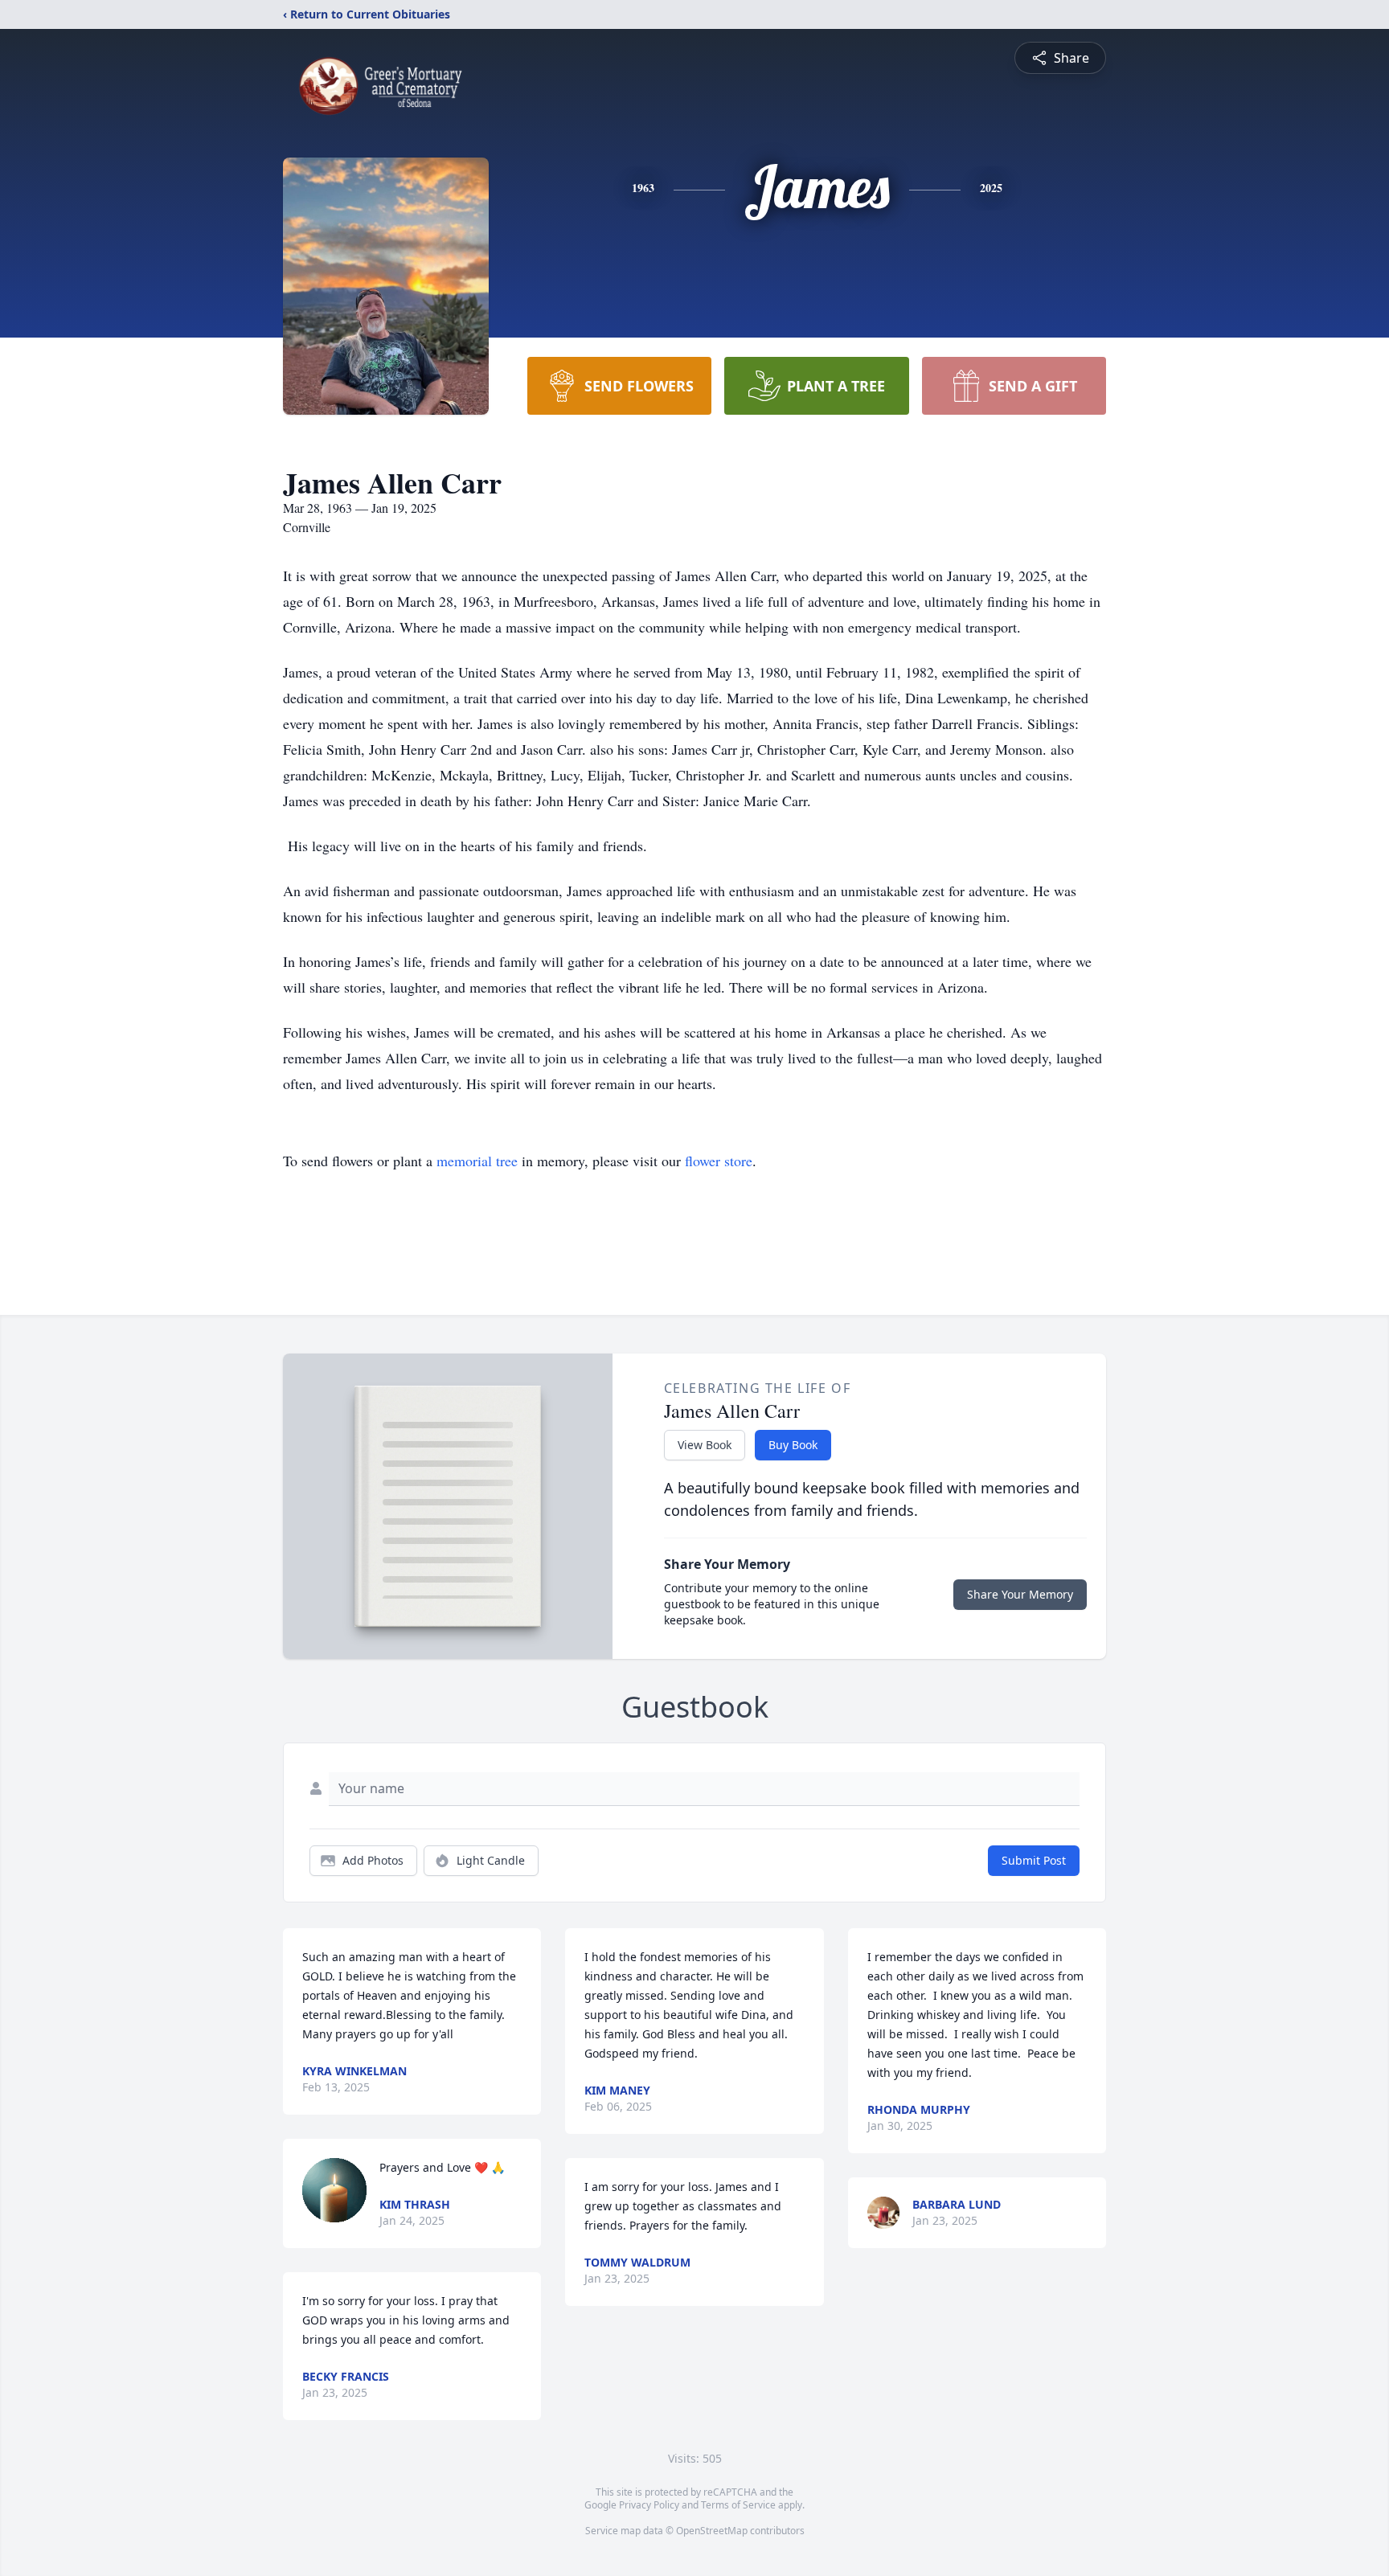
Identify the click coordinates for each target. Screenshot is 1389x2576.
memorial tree (477, 1161)
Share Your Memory (1020, 1594)
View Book (705, 1445)
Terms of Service (738, 2505)
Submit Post (1034, 1860)
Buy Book (793, 1445)
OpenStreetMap (712, 2531)
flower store (719, 1161)
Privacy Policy (649, 2505)
